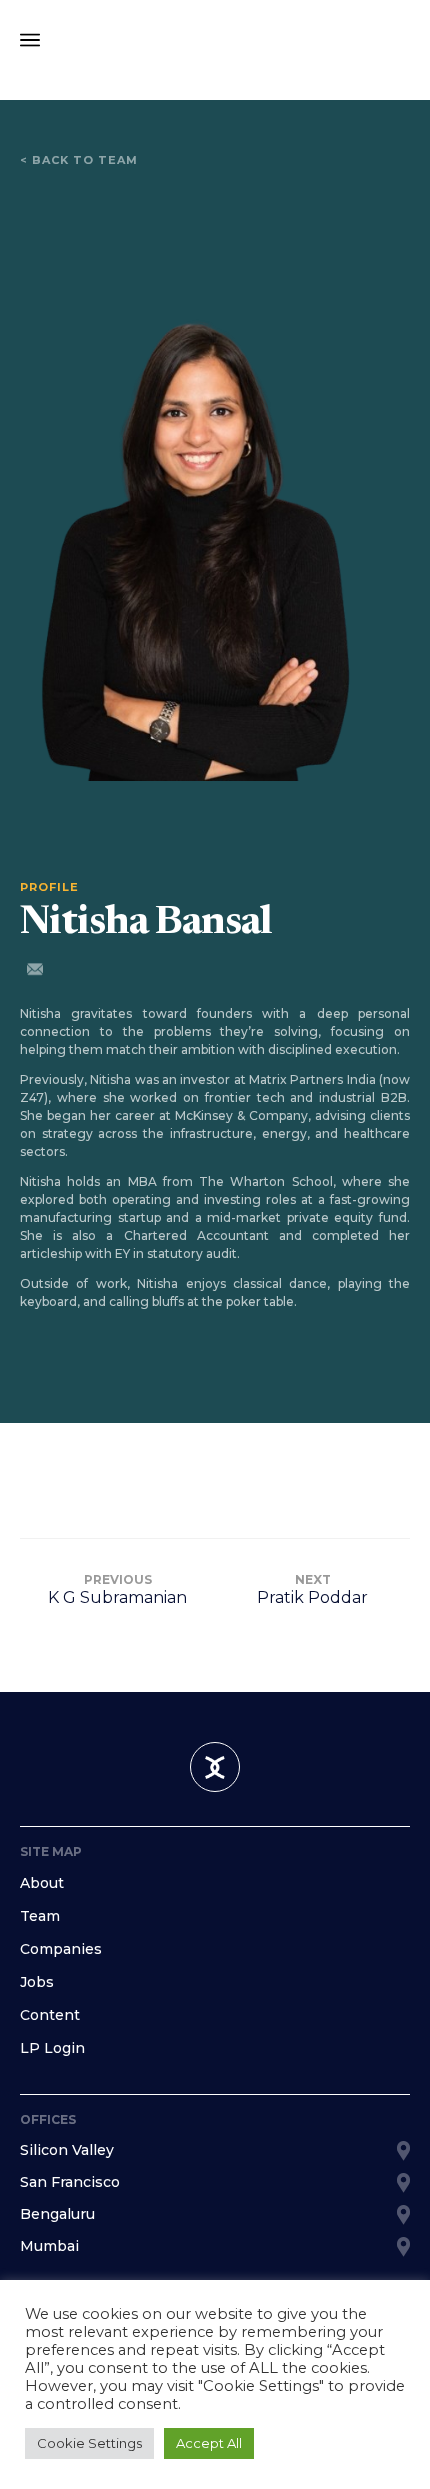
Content (50, 2015)
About (42, 1883)
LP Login (52, 2048)
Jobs (37, 1982)
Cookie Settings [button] (89, 2443)
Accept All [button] (209, 2443)
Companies (61, 1949)
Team (40, 1916)
